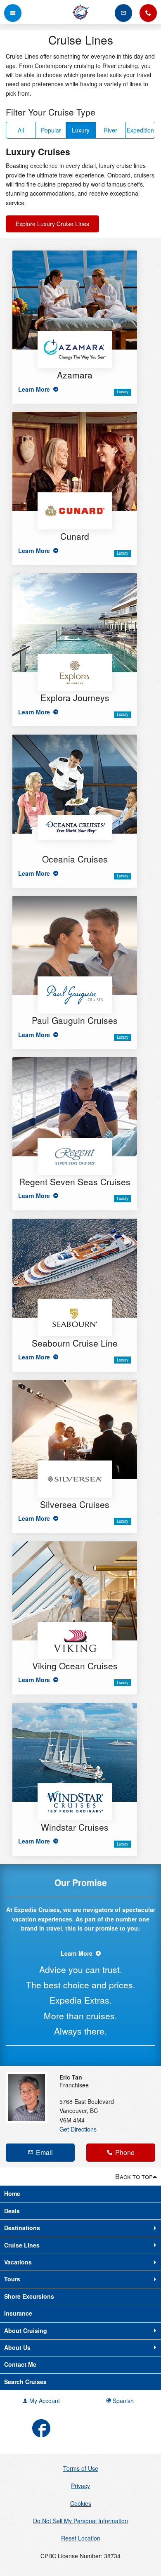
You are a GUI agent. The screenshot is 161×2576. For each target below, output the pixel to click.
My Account (44, 2401)
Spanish (122, 2401)
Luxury (81, 130)
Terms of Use (81, 2468)
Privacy (80, 2486)
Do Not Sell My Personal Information (80, 2521)
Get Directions (78, 2129)
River (110, 130)
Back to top (134, 2176)
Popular (51, 130)
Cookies (81, 2503)
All (21, 130)
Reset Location (81, 2538)
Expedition (140, 130)
